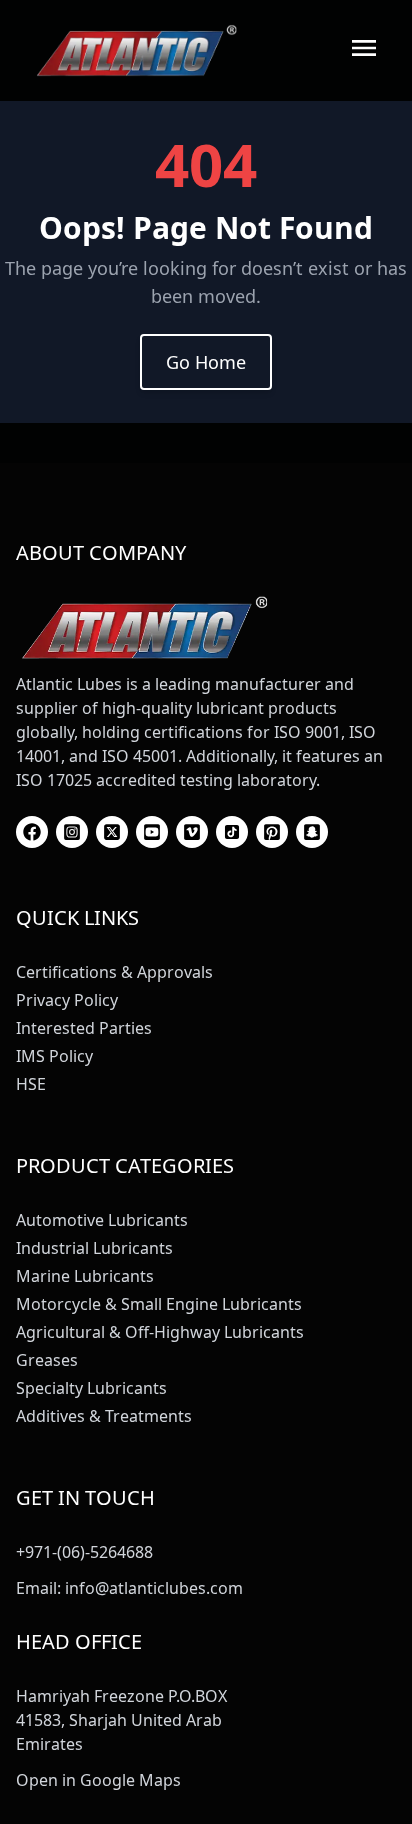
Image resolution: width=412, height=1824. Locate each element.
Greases (47, 1360)
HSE (31, 1084)
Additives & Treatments (104, 1416)
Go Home (206, 362)
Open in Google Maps (98, 1780)
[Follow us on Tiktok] (232, 832)
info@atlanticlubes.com (154, 1588)
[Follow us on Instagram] (72, 832)
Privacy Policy (67, 1000)
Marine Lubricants (85, 1276)
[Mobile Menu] (364, 48)
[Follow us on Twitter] (112, 832)
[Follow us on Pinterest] (272, 832)
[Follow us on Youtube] (152, 832)
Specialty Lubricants (91, 1388)
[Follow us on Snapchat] (312, 832)
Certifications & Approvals (114, 972)
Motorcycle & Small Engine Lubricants (159, 1304)
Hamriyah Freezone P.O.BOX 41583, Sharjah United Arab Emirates (121, 1720)
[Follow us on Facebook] (32, 832)
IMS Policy (54, 1056)
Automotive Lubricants (102, 1220)
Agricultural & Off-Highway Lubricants (160, 1332)
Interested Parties (84, 1028)
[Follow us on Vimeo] (192, 832)
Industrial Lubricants (94, 1248)
